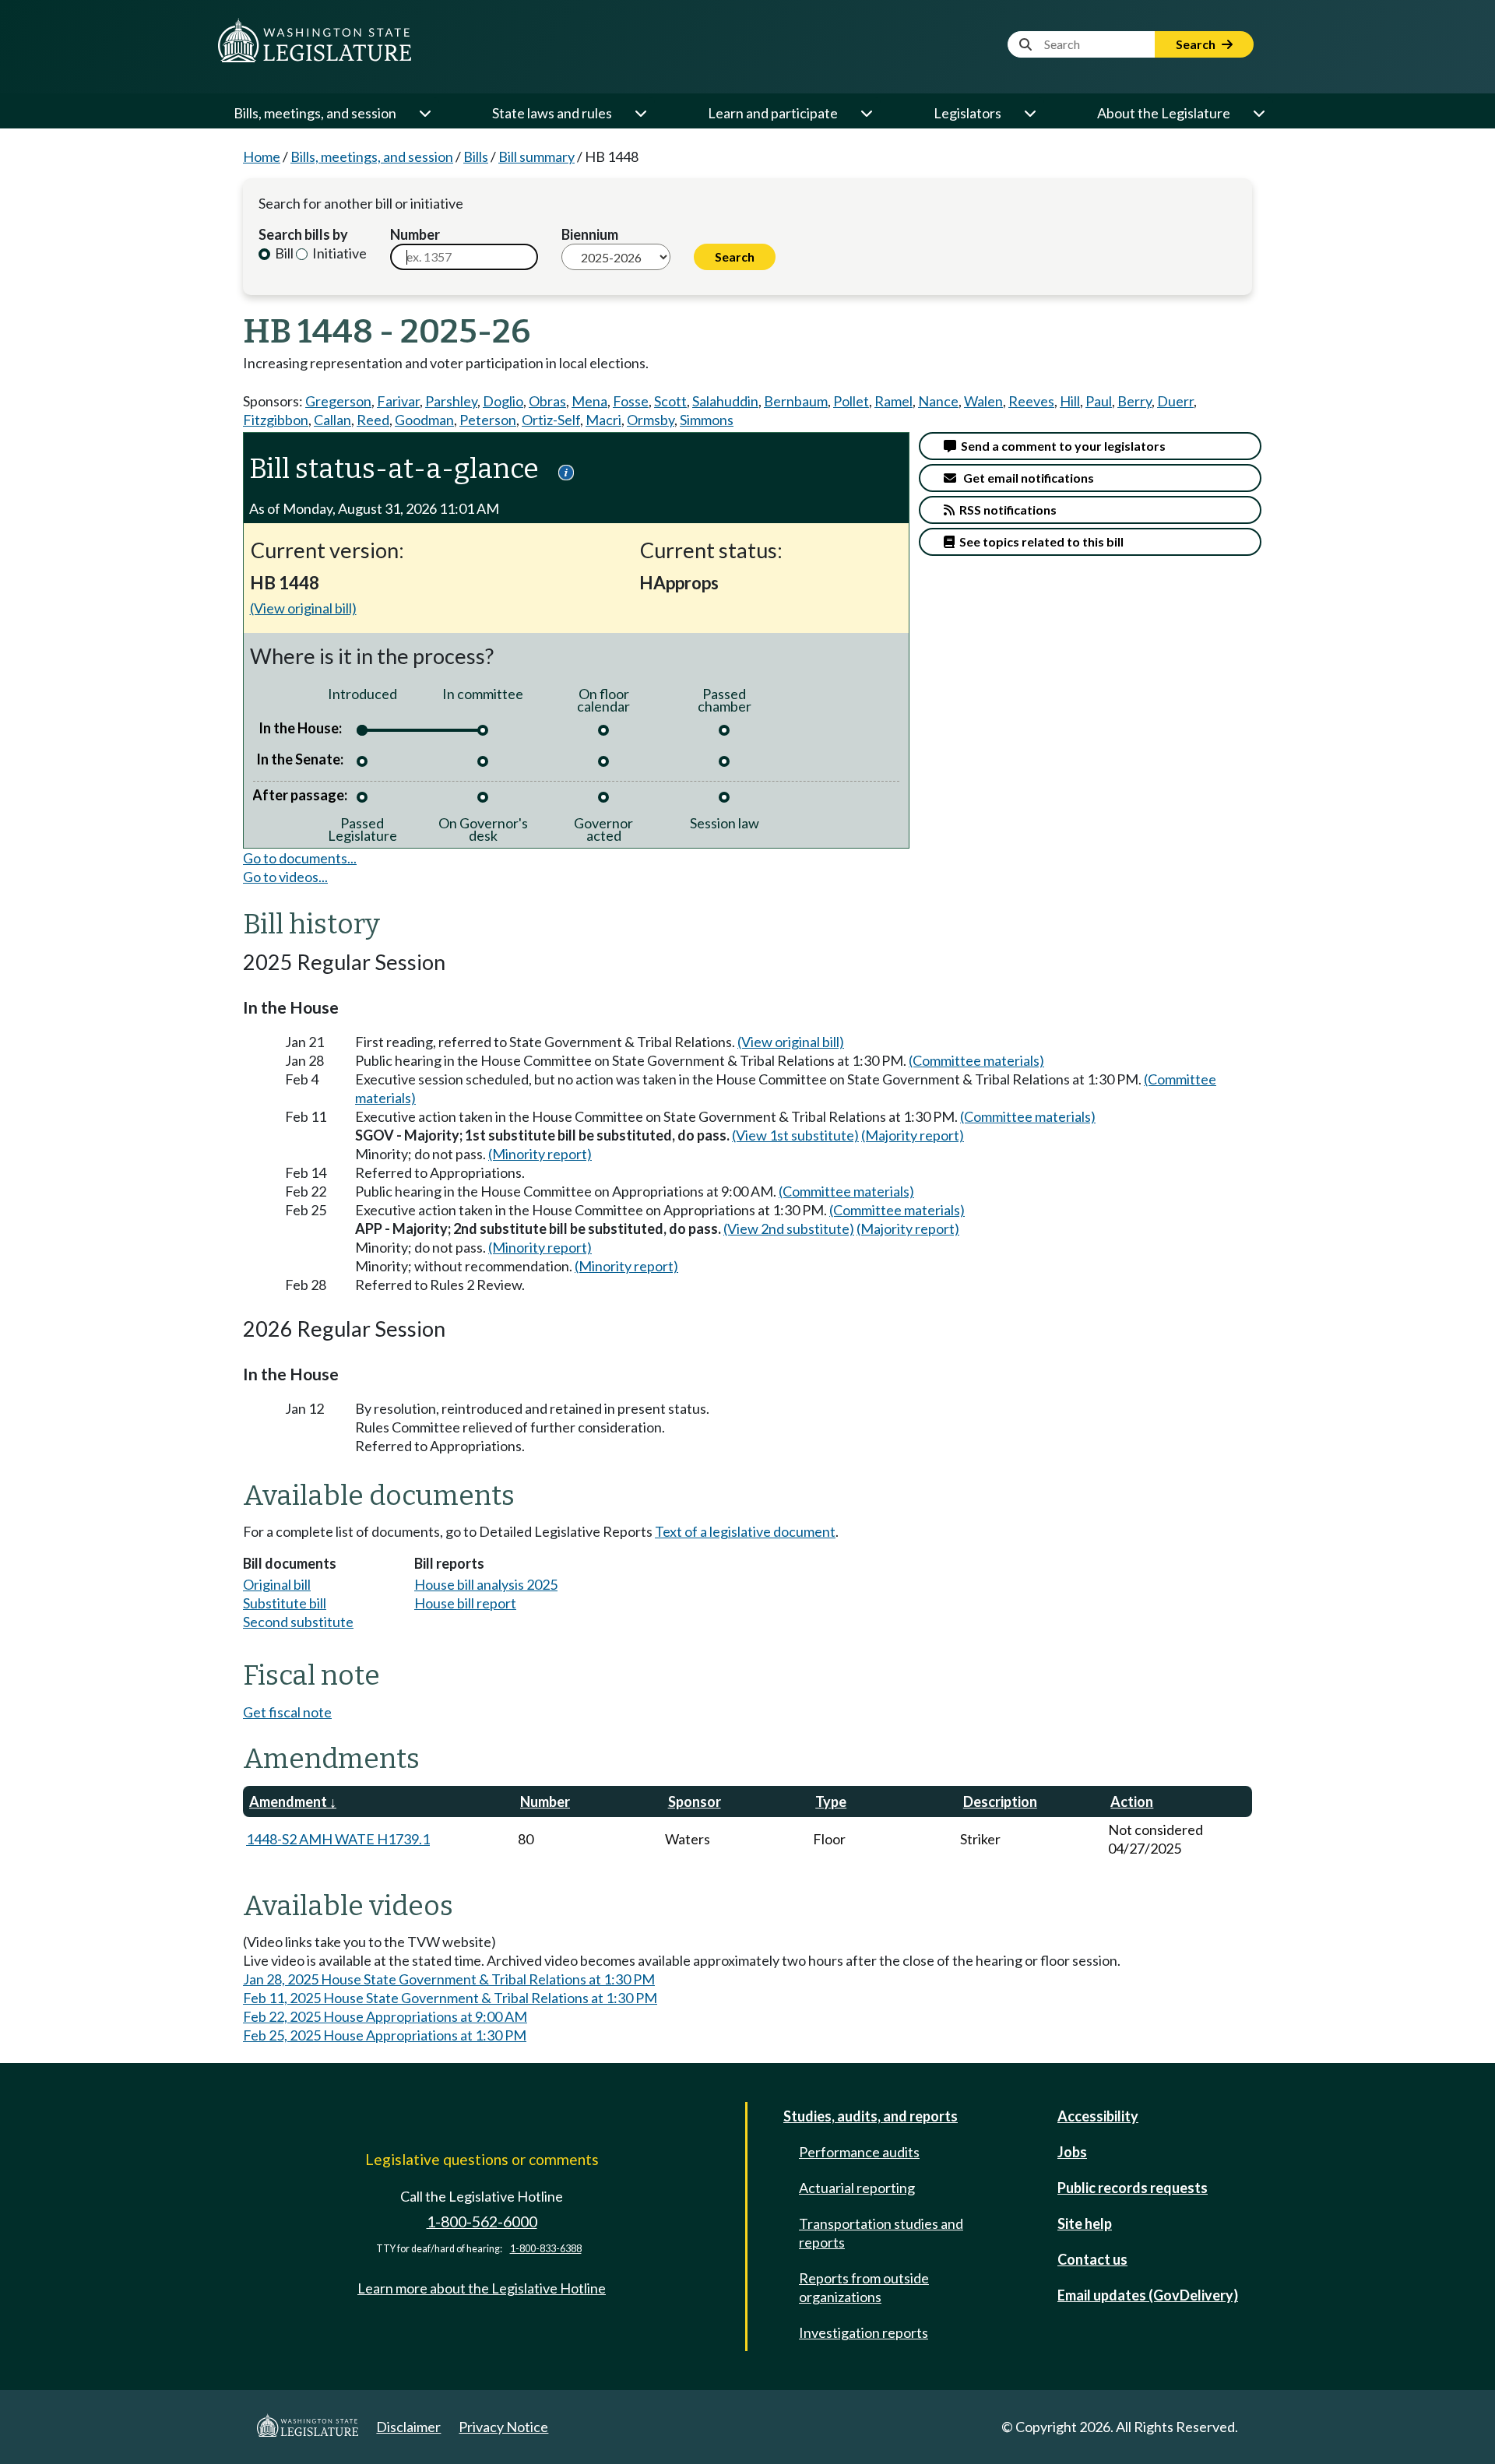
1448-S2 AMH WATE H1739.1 (338, 1839)
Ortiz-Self (551, 420)
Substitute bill (285, 1603)
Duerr (1175, 401)
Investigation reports (864, 2332)
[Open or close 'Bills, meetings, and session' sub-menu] (424, 113)
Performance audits (859, 2152)
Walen (983, 401)
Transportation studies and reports (881, 2233)
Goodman (424, 420)
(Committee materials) (976, 1060)
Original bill (277, 1584)
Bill (283, 253)
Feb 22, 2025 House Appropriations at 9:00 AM (385, 2016)
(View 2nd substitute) (789, 1228)
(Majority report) (913, 1135)
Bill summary (536, 156)
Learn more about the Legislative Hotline (482, 2288)
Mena (589, 401)
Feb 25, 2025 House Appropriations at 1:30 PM (385, 2035)
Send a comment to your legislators (1061, 446)
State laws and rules (552, 113)
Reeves (1031, 401)
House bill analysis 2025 (486, 1584)
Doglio (503, 401)
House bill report (465, 1603)
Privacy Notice (503, 2427)
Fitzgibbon (276, 420)
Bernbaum (796, 401)
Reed (373, 420)
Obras (547, 401)
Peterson (488, 420)
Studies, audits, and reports (871, 2116)
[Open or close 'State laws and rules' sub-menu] (640, 113)
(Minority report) (540, 1154)
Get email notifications (1025, 478)
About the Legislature (1164, 113)
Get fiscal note (287, 1712)
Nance (938, 401)
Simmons (707, 420)
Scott (670, 401)
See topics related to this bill (1039, 541)
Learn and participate (773, 113)
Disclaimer (408, 2427)
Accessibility (1098, 2116)
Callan (332, 420)
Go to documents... (300, 858)
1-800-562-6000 (482, 2221)
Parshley (451, 401)
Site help (1085, 2223)
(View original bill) (303, 608)
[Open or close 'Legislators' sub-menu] (1029, 113)
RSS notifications (1006, 510)
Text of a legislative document (745, 1531)
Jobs (1072, 2152)
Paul (1099, 401)
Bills (476, 156)
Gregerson (338, 401)
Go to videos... (285, 877)
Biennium (590, 234)
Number (415, 234)
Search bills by (303, 234)
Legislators (967, 113)
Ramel (893, 401)
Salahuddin (725, 401)
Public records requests (1133, 2188)
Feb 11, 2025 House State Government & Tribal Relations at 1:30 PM (450, 1998)
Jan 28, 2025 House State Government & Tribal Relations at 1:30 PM (449, 1979)
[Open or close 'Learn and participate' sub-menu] (866, 113)
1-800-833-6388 (546, 2249)
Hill (1070, 401)
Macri (603, 420)
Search (1197, 44)
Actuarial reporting (857, 2188)
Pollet (851, 401)
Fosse (631, 401)
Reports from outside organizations (864, 2287)
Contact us (1092, 2259)
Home (262, 156)
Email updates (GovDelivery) (1148, 2295)
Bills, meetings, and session (315, 113)
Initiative (338, 253)
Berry (1134, 401)
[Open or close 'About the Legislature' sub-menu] (1258, 113)
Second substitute (298, 1622)
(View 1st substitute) (795, 1135)
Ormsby (651, 420)
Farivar (398, 401)
